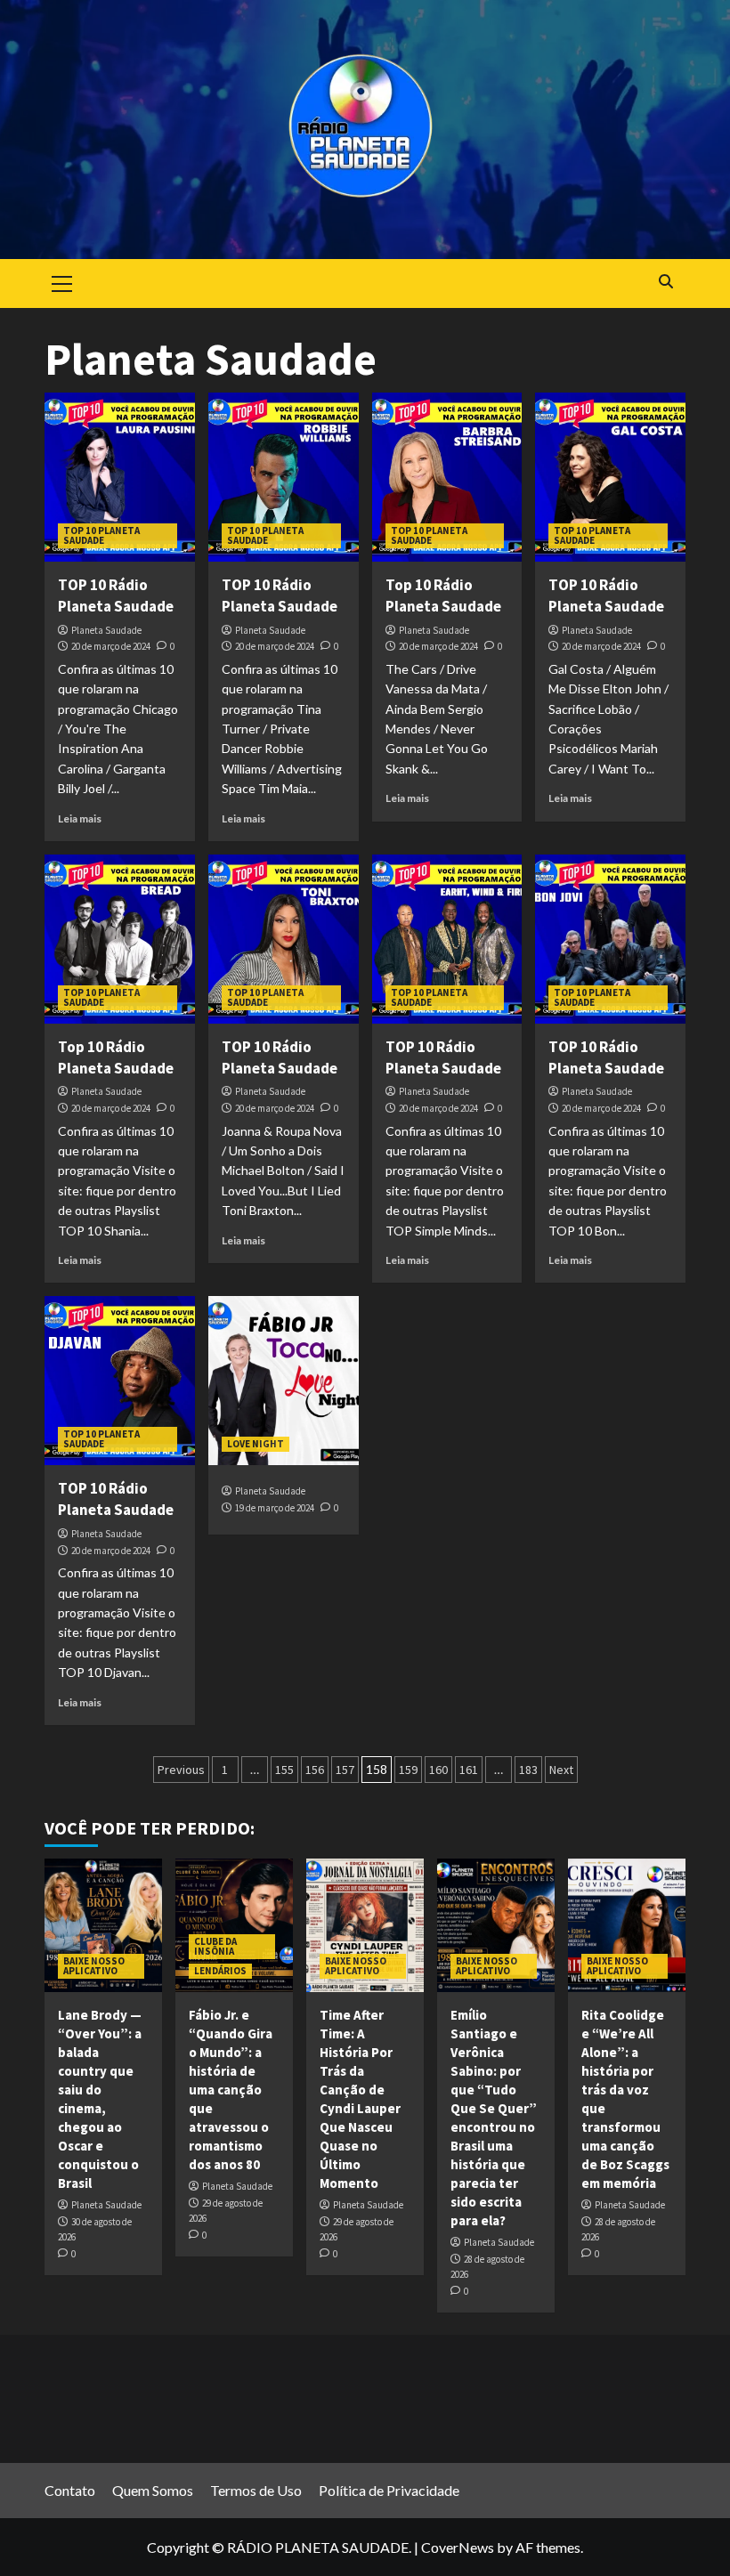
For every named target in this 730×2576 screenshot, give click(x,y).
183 (528, 1770)
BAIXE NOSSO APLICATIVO (94, 1966)
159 (408, 1770)
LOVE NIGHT (255, 1444)
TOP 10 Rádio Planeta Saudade (116, 595)
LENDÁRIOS (220, 1971)
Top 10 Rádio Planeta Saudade (443, 595)
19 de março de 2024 (275, 1508)
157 (345, 1770)
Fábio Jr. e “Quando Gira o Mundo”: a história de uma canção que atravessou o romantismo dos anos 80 (231, 2090)
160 (438, 1770)
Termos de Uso (256, 2490)
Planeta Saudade (106, 630)
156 (315, 1770)
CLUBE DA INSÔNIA (215, 1946)
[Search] (665, 282)
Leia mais (80, 818)
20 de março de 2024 (111, 646)
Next (561, 1770)
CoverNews (458, 2547)
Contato (70, 2490)
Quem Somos (153, 2490)
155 (284, 1770)
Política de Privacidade (389, 2490)
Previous (181, 1770)
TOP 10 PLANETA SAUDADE (101, 535)
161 (469, 1770)
